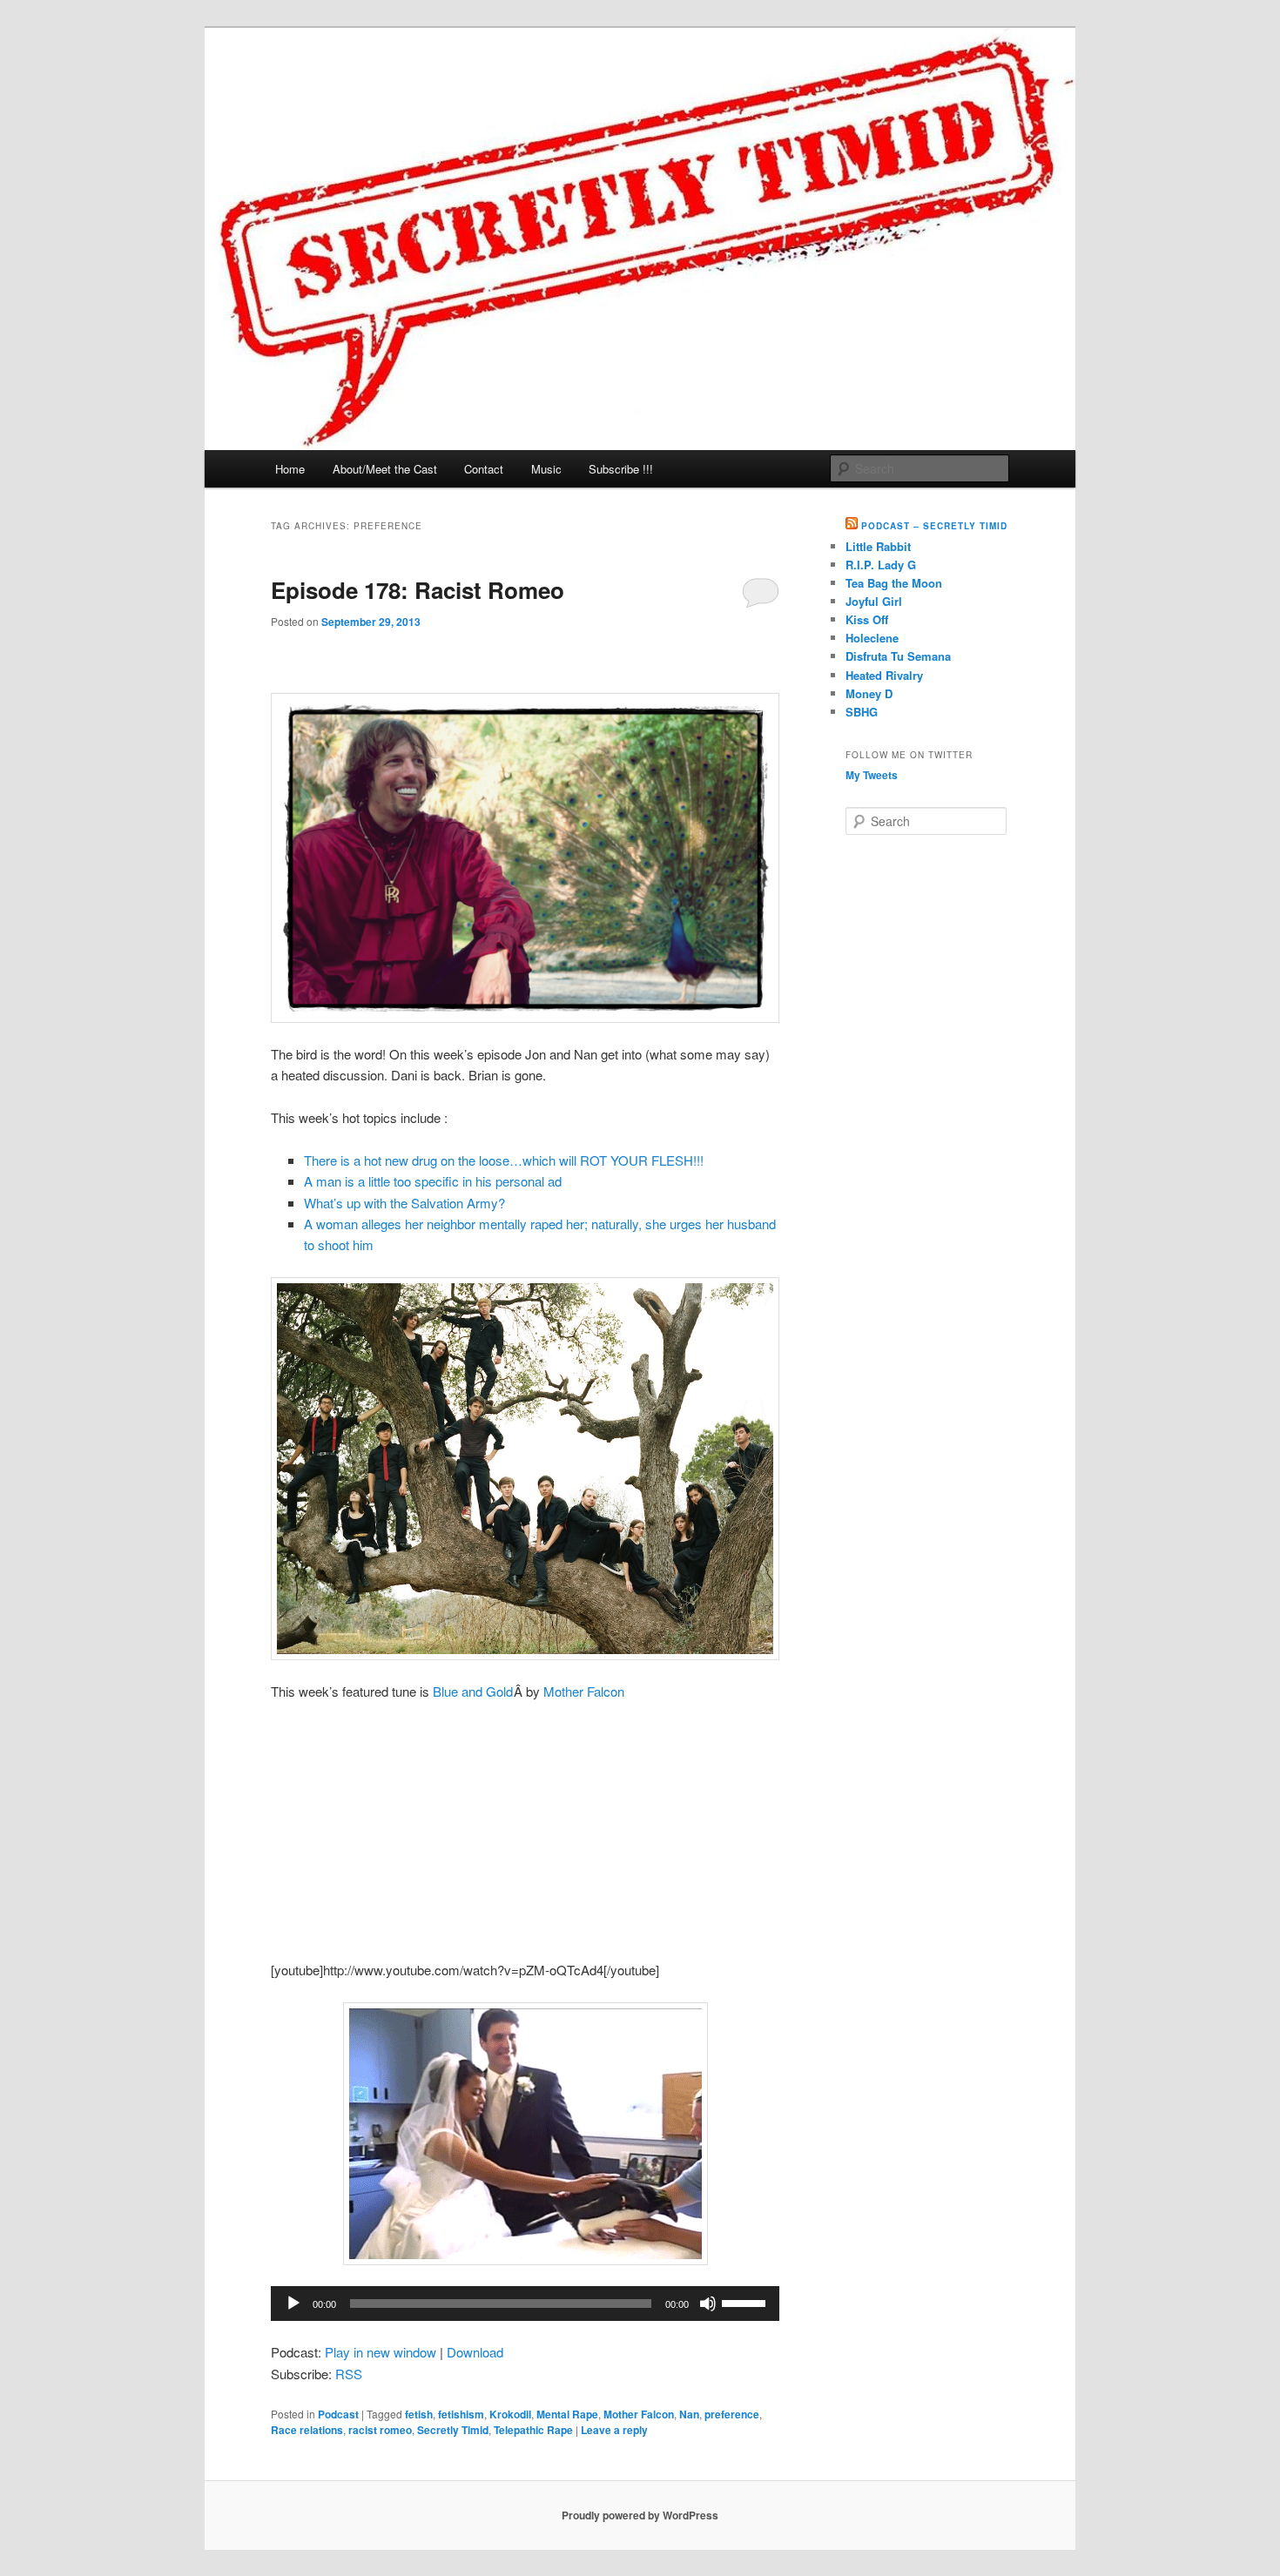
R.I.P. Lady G (881, 565)
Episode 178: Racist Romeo (418, 590)
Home (290, 469)
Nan (689, 2414)
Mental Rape (567, 2414)
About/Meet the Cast (385, 469)
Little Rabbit (878, 546)
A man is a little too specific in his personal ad (433, 1181)
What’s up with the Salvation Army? (404, 1203)
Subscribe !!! (621, 469)
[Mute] (708, 2304)
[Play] (293, 2304)
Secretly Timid (453, 2430)
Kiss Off (867, 619)
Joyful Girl (874, 601)
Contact (484, 469)
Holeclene (872, 638)
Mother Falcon (584, 1691)
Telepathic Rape (533, 2430)
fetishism (461, 2414)
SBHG (862, 712)
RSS (349, 2374)
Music (546, 469)
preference (732, 2414)
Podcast (338, 2414)
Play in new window (381, 2352)
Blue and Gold (473, 1691)
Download (475, 2352)
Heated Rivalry (884, 675)
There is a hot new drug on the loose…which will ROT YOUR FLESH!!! (504, 1160)
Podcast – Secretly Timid (934, 526)
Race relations (307, 2430)
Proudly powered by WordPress (640, 2515)
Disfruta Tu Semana (898, 656)
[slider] (746, 2302)
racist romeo (380, 2430)
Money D (869, 693)
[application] (525, 2304)
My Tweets (872, 775)
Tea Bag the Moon (894, 583)
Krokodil (510, 2414)
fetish (419, 2414)
